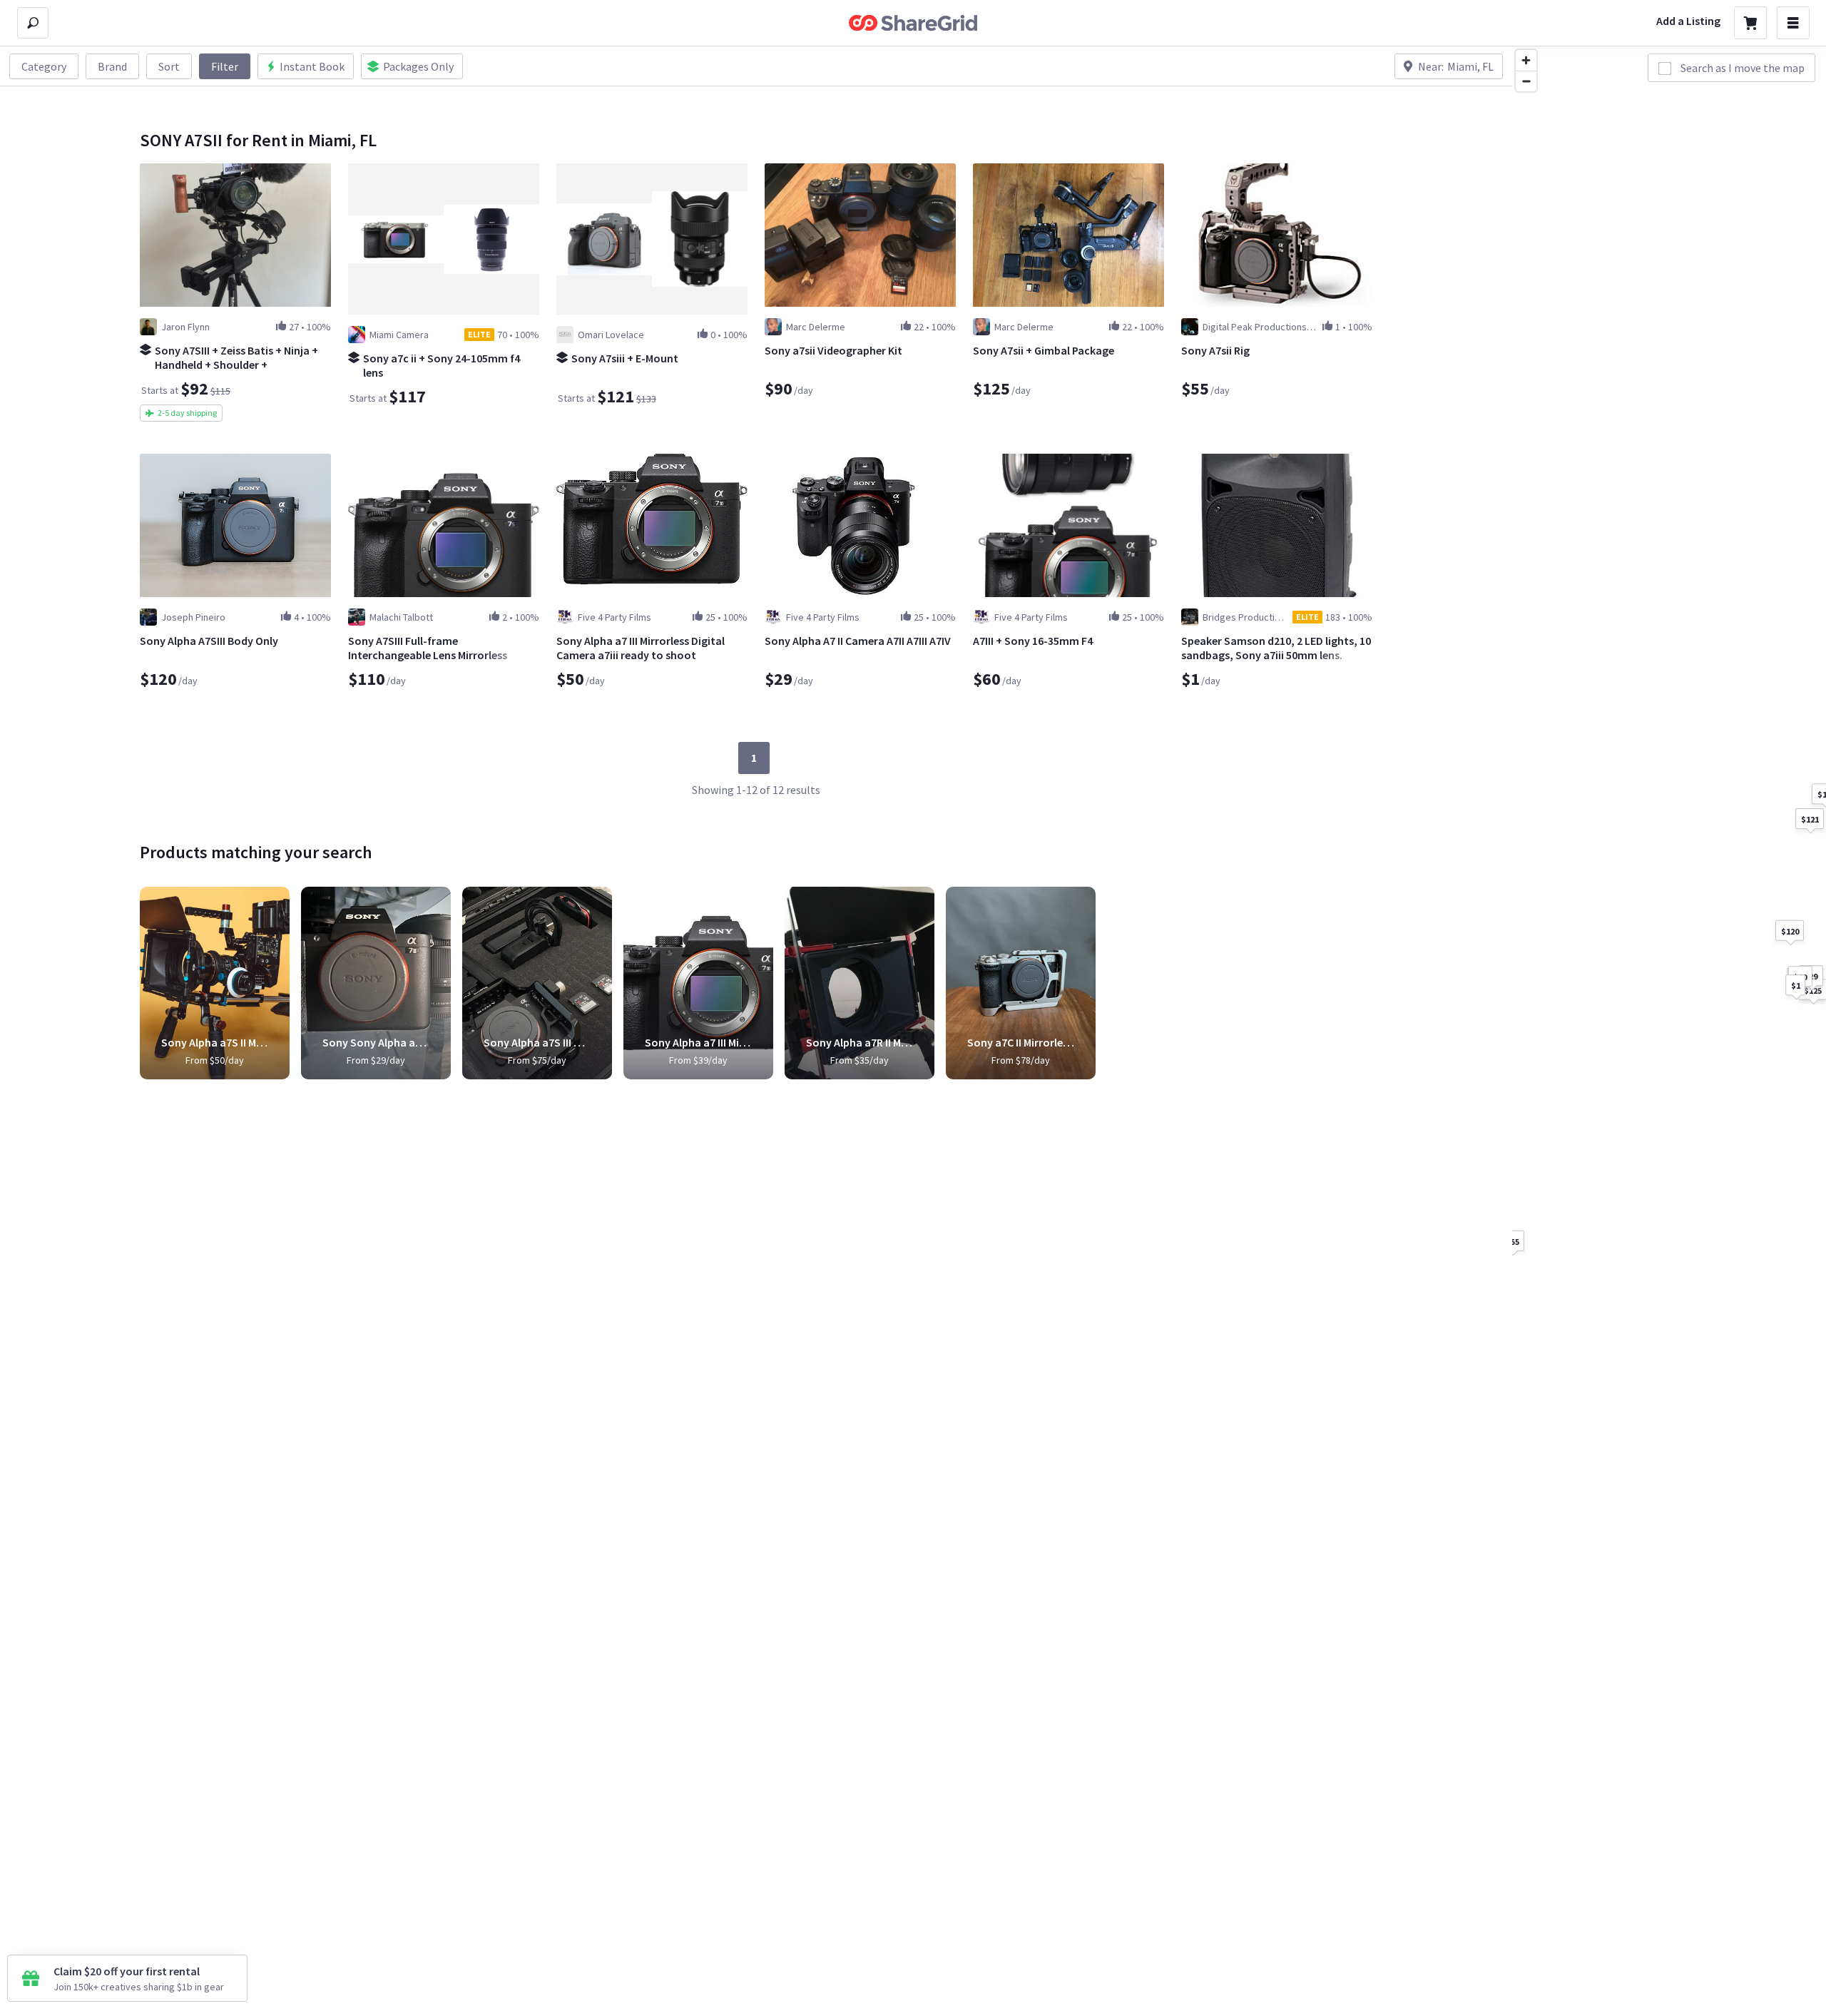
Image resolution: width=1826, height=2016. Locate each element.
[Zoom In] (1526, 60)
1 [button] (754, 758)
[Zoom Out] (1526, 81)
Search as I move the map (1743, 68)
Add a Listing (1688, 21)
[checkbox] (1665, 68)
